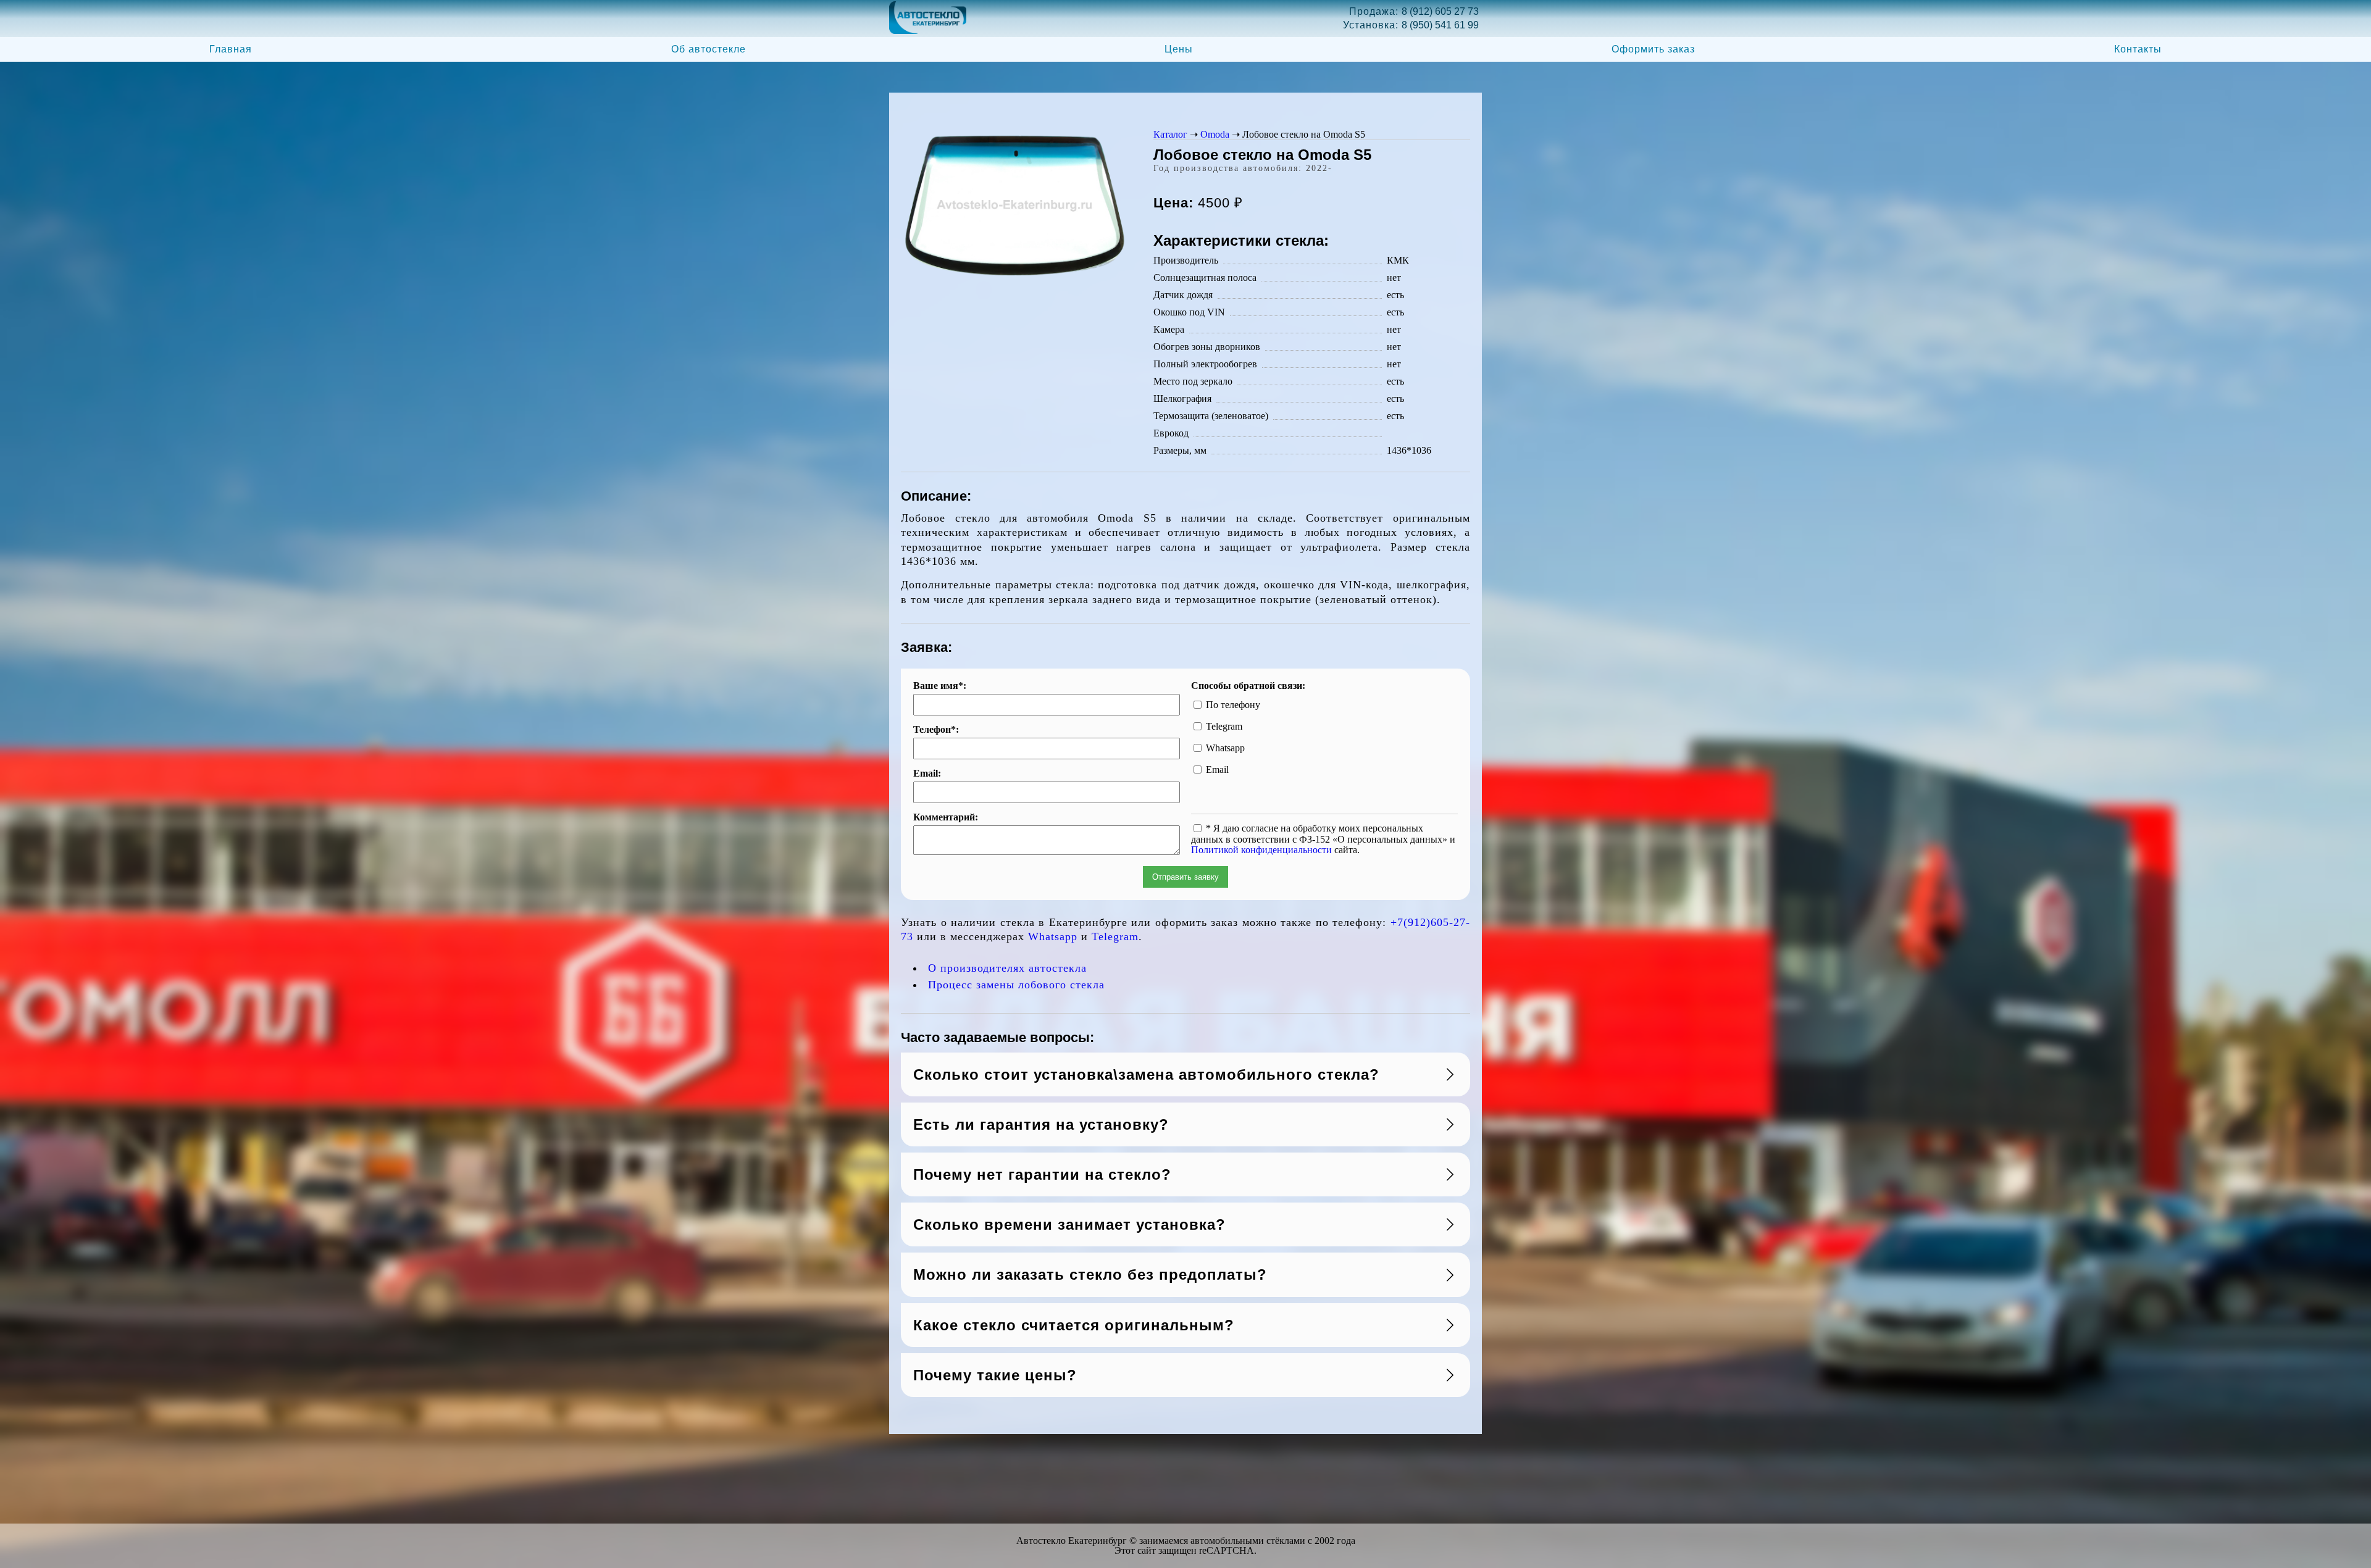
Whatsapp (1053, 936)
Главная (231, 49)
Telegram (1115, 936)
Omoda (1215, 134)
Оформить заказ (1653, 49)
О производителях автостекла (1007, 968)
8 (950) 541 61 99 (1440, 25)
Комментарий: (946, 817)
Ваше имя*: (940, 686)
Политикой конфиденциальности (1261, 850)
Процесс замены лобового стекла (1016, 985)
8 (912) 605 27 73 (1440, 11)
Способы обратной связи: (1248, 686)
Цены (1179, 49)
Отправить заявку (1185, 877)
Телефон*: (936, 730)
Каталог (1170, 134)
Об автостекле (709, 49)
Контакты (2138, 49)
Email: (927, 774)
